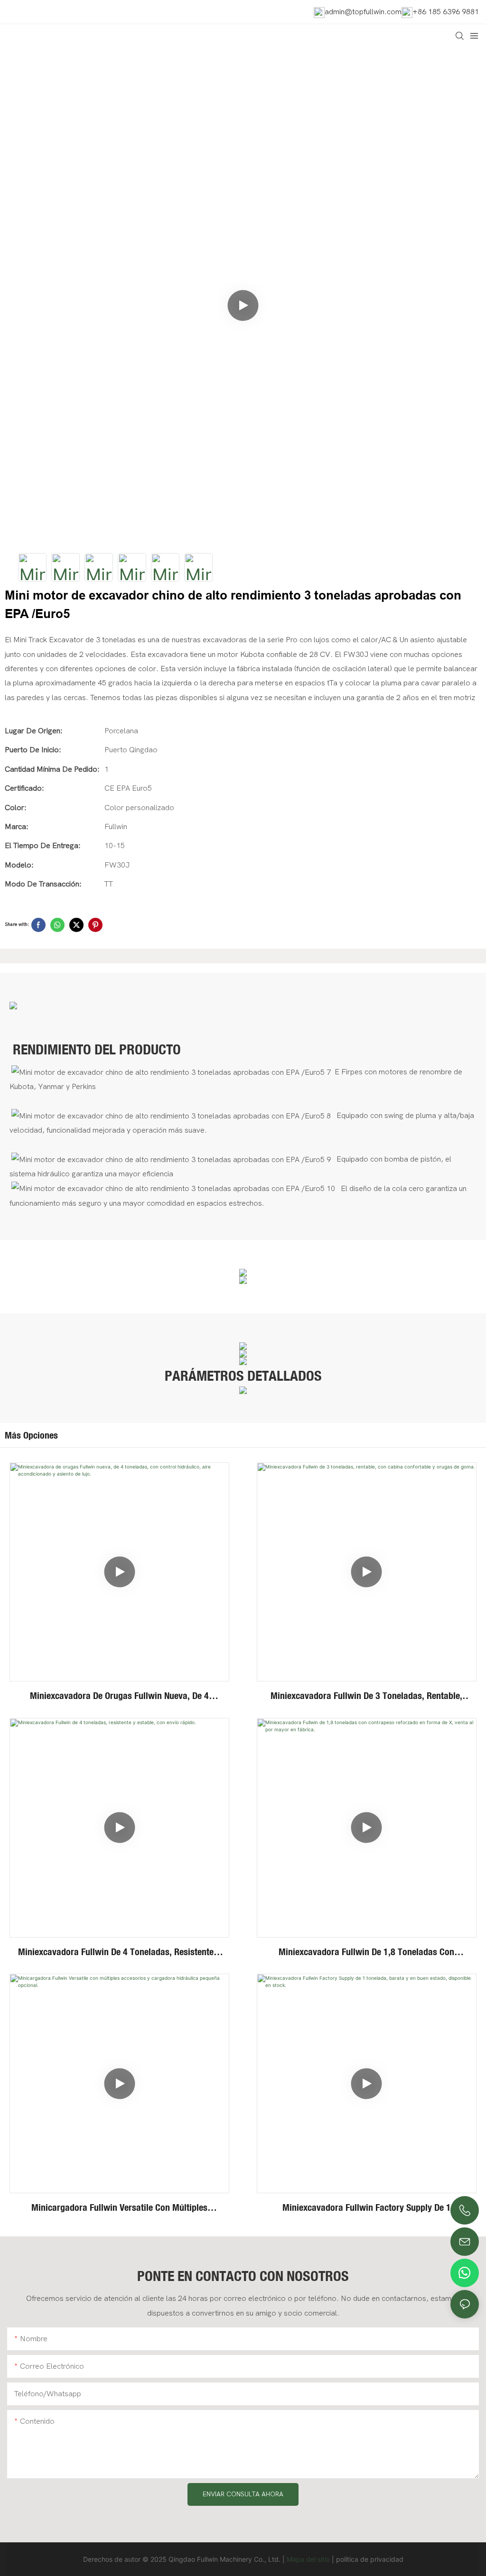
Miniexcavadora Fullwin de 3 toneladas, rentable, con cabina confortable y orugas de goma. (366, 1696)
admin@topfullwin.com (363, 12)
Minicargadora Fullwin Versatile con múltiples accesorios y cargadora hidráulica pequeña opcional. (119, 2208)
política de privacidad (370, 2559)
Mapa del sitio (308, 2559)
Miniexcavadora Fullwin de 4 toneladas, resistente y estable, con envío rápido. (119, 1952)
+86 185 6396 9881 (446, 12)
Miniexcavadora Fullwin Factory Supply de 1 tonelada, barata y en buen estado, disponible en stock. (366, 2208)
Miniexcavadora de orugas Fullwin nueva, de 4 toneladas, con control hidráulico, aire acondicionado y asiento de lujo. (119, 1696)
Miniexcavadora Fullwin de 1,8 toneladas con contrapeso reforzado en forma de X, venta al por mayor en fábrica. (367, 1952)
